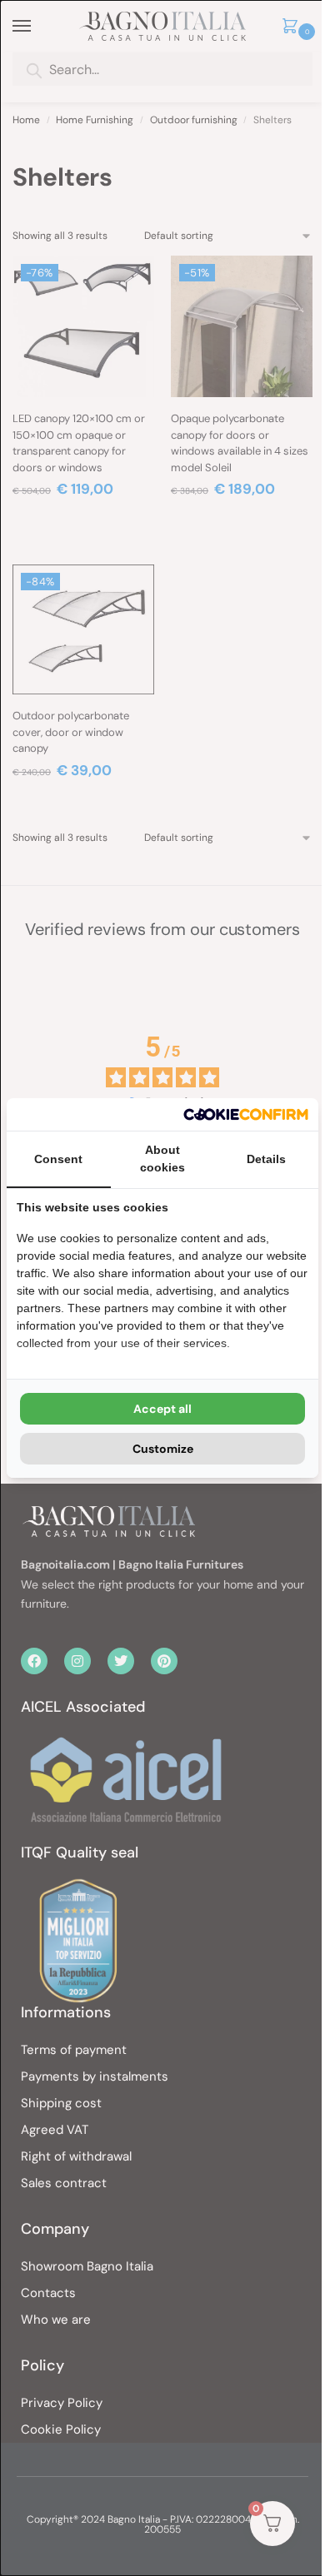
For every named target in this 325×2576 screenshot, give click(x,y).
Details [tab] (266, 1159)
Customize (163, 1449)
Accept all (162, 1409)
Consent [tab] (58, 1159)
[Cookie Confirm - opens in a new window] (246, 1114)
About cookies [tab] (162, 1159)
